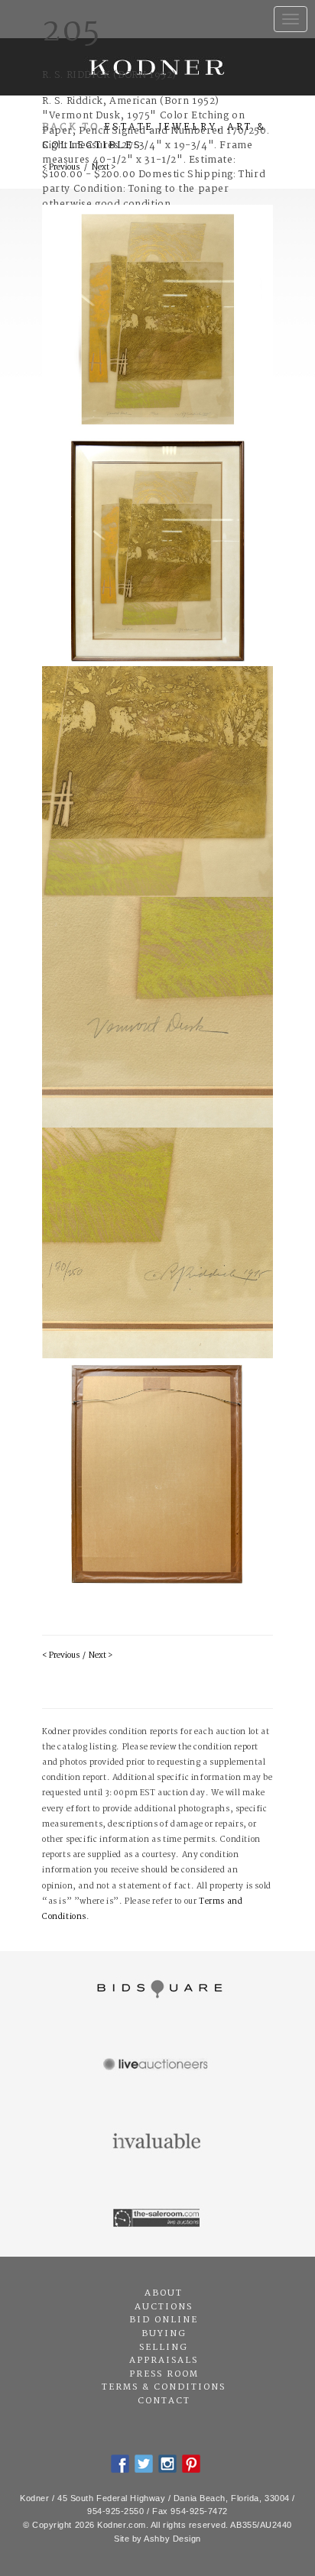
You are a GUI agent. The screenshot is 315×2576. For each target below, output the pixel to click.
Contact (164, 2401)
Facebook (120, 2464)
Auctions (164, 2307)
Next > (101, 1656)
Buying (164, 2334)
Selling (164, 2348)
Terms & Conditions (164, 2387)
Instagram (167, 2464)
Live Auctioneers (157, 2066)
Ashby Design (172, 2539)
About (164, 2293)
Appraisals (164, 2361)
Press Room (164, 2374)
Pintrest (191, 2464)
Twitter (144, 2464)
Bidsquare (157, 1989)
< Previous (61, 1656)
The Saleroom (157, 2218)
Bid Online (164, 2320)
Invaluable (157, 2142)
